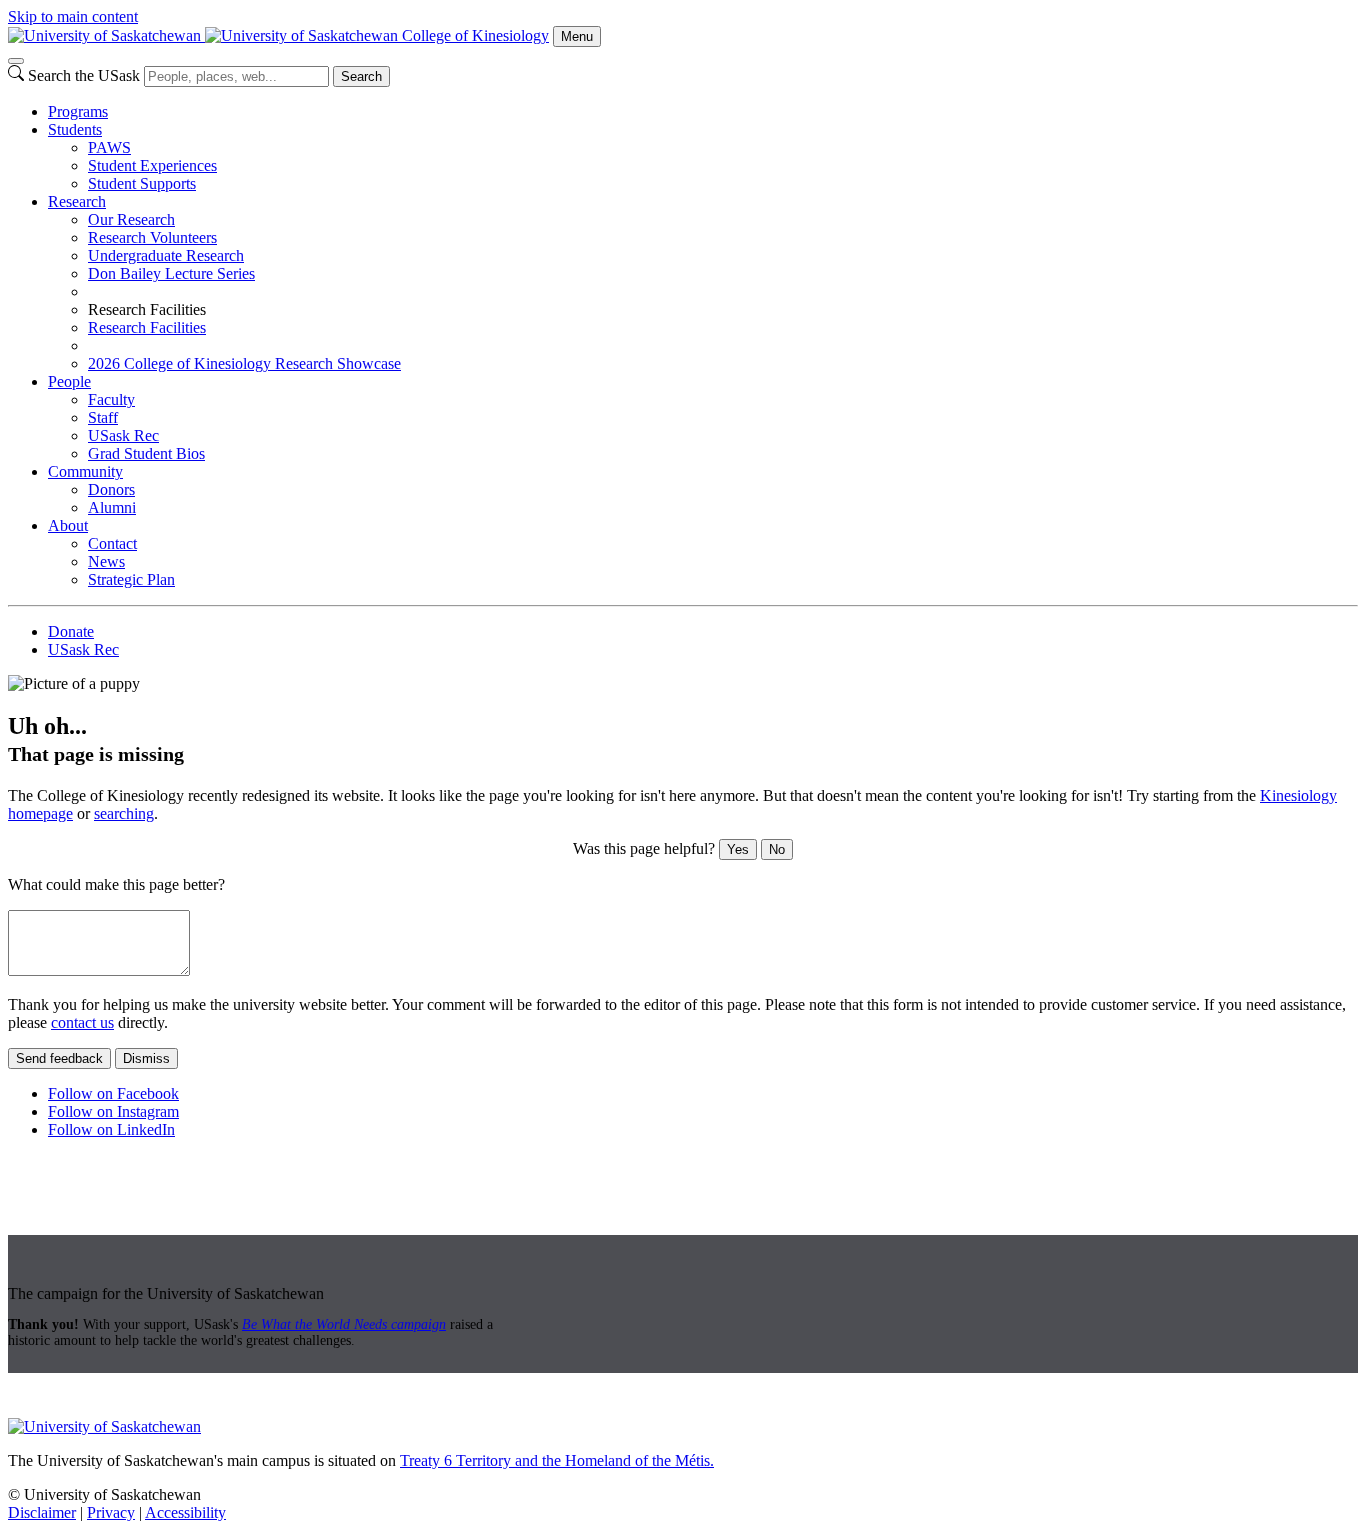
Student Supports (142, 183)
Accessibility (185, 1512)
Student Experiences (152, 165)
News (106, 561)
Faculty (111, 399)
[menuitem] (703, 112)
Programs (78, 111)
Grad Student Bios (146, 453)
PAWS (109, 147)
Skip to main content (73, 16)
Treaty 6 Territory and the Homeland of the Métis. (557, 1460)
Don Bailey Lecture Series (171, 273)
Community (85, 471)
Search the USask (84, 75)
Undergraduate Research (166, 255)
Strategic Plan (131, 579)
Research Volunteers (152, 237)
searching (124, 813)
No (777, 849)
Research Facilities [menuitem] (147, 309)
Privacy (111, 1512)
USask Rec (123, 435)
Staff (103, 417)
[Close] (16, 61)
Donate (71, 631)
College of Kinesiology (475, 35)
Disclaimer (42, 1512)
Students (75, 129)
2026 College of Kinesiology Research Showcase (244, 363)
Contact (112, 543)
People (69, 381)
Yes (738, 849)
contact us (82, 1022)
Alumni (112, 507)
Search (361, 76)
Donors (111, 489)
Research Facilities (147, 327)
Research (77, 201)
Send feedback (59, 1058)
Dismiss (146, 1058)
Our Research (131, 219)
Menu (577, 36)
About (68, 525)
